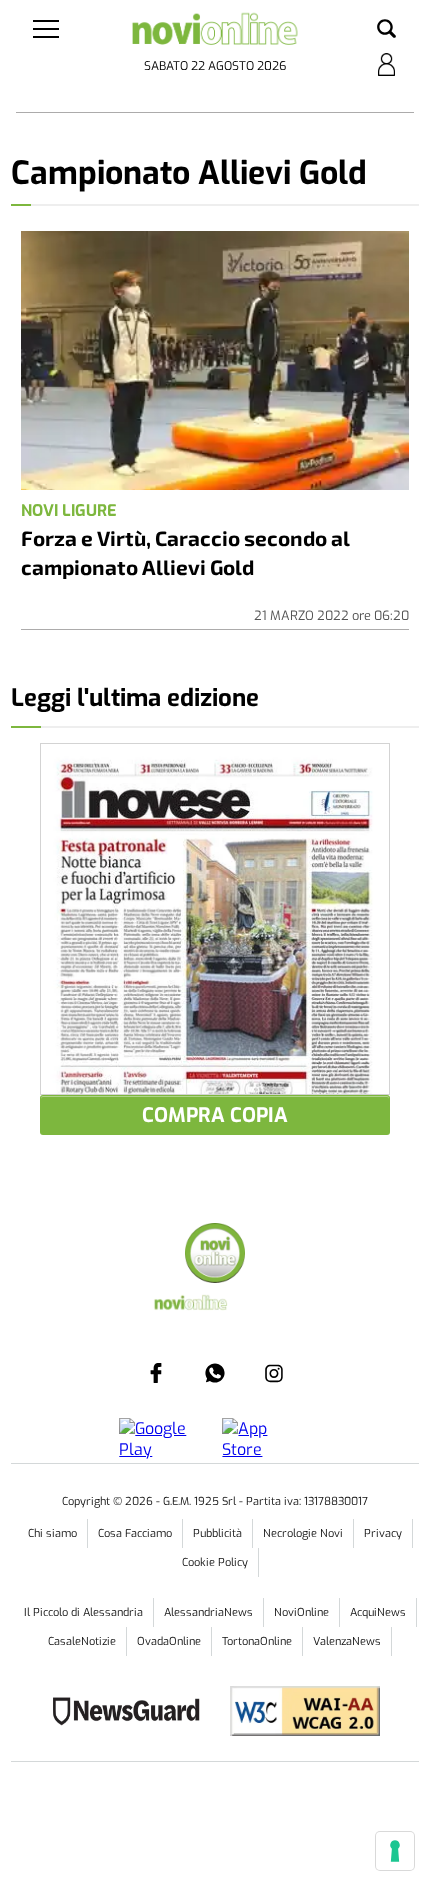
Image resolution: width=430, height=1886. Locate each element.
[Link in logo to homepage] (215, 33)
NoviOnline (301, 1612)
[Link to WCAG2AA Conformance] (297, 1713)
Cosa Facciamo (135, 1533)
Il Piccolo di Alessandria (83, 1612)
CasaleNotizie (82, 1641)
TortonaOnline (257, 1641)
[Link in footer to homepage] (215, 1255)
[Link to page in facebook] (156, 1373)
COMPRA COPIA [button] (215, 1115)
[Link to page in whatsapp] (215, 1373)
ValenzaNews (347, 1641)
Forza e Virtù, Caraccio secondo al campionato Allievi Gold (185, 552)
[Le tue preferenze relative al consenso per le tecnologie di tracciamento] (395, 1851)
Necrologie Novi (303, 1533)
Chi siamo (52, 1533)
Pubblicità (217, 1533)
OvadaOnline (169, 1641)
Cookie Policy (215, 1562)
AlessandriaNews (208, 1612)
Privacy (383, 1533)
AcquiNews (378, 1612)
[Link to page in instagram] (274, 1373)
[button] (386, 30)
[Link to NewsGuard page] (132, 1713)
